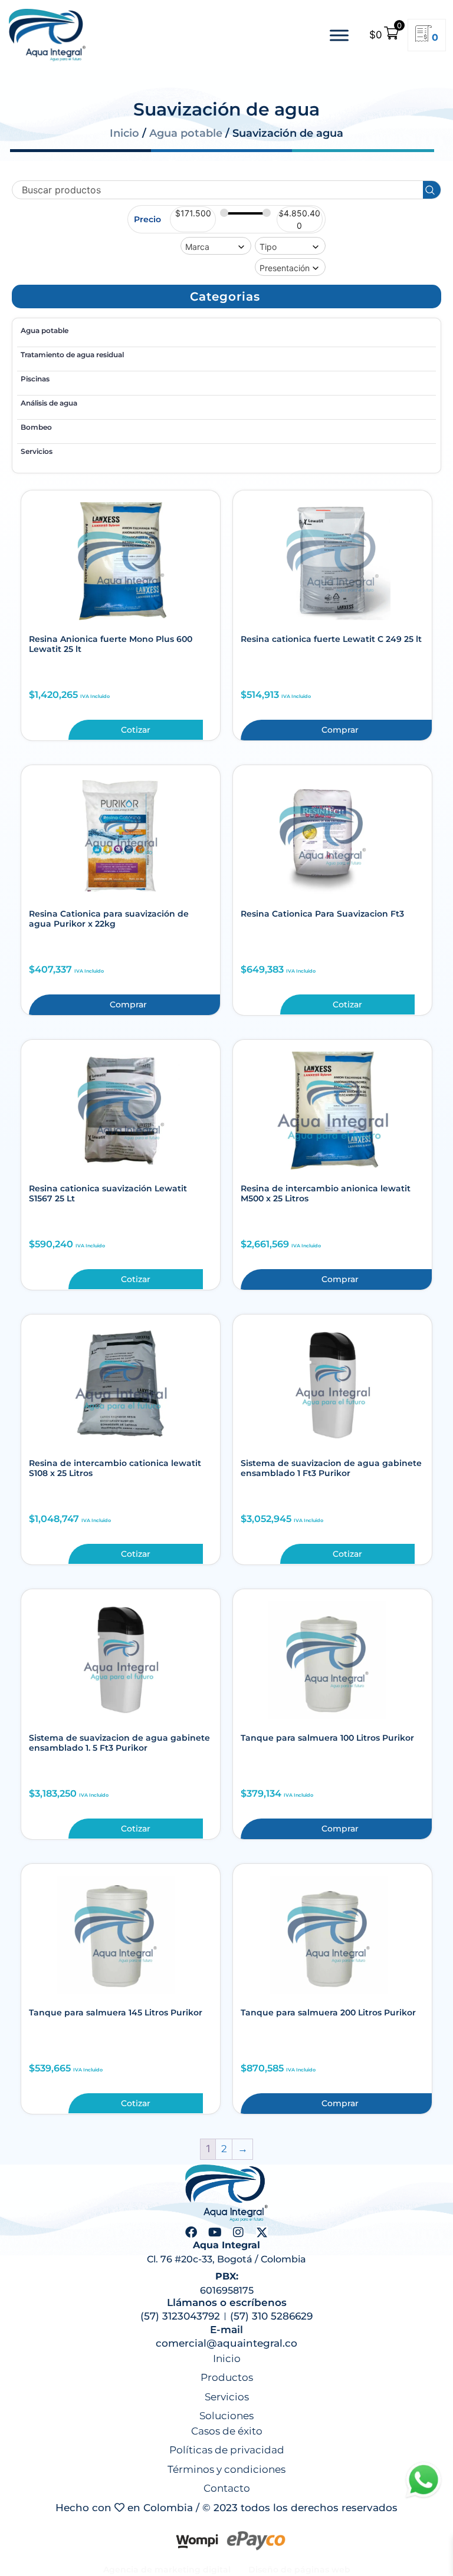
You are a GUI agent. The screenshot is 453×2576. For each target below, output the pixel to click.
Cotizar (136, 730)
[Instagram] (238, 2232)
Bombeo (36, 427)
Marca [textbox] (197, 247)
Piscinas (35, 379)
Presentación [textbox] (285, 268)
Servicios (37, 451)
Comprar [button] (340, 730)
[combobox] (216, 246)
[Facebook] (191, 2232)
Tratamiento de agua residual (72, 355)
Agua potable (186, 133)
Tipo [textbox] (268, 247)
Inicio (124, 133)
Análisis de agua (49, 403)
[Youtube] (215, 2232)
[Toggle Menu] (339, 35)
